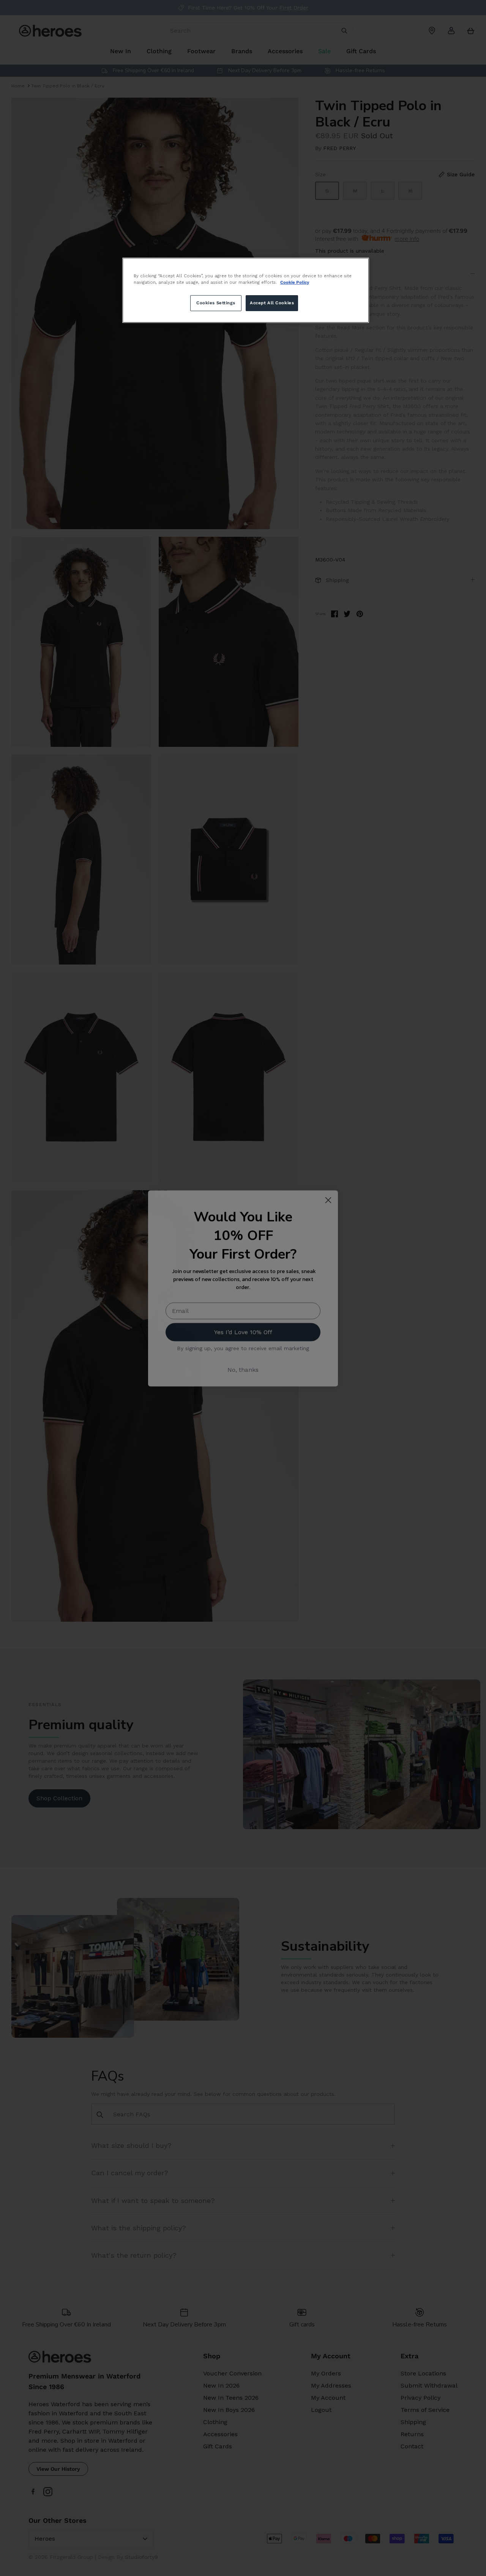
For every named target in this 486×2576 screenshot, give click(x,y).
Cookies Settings (216, 303)
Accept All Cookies (272, 303)
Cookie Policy (295, 282)
